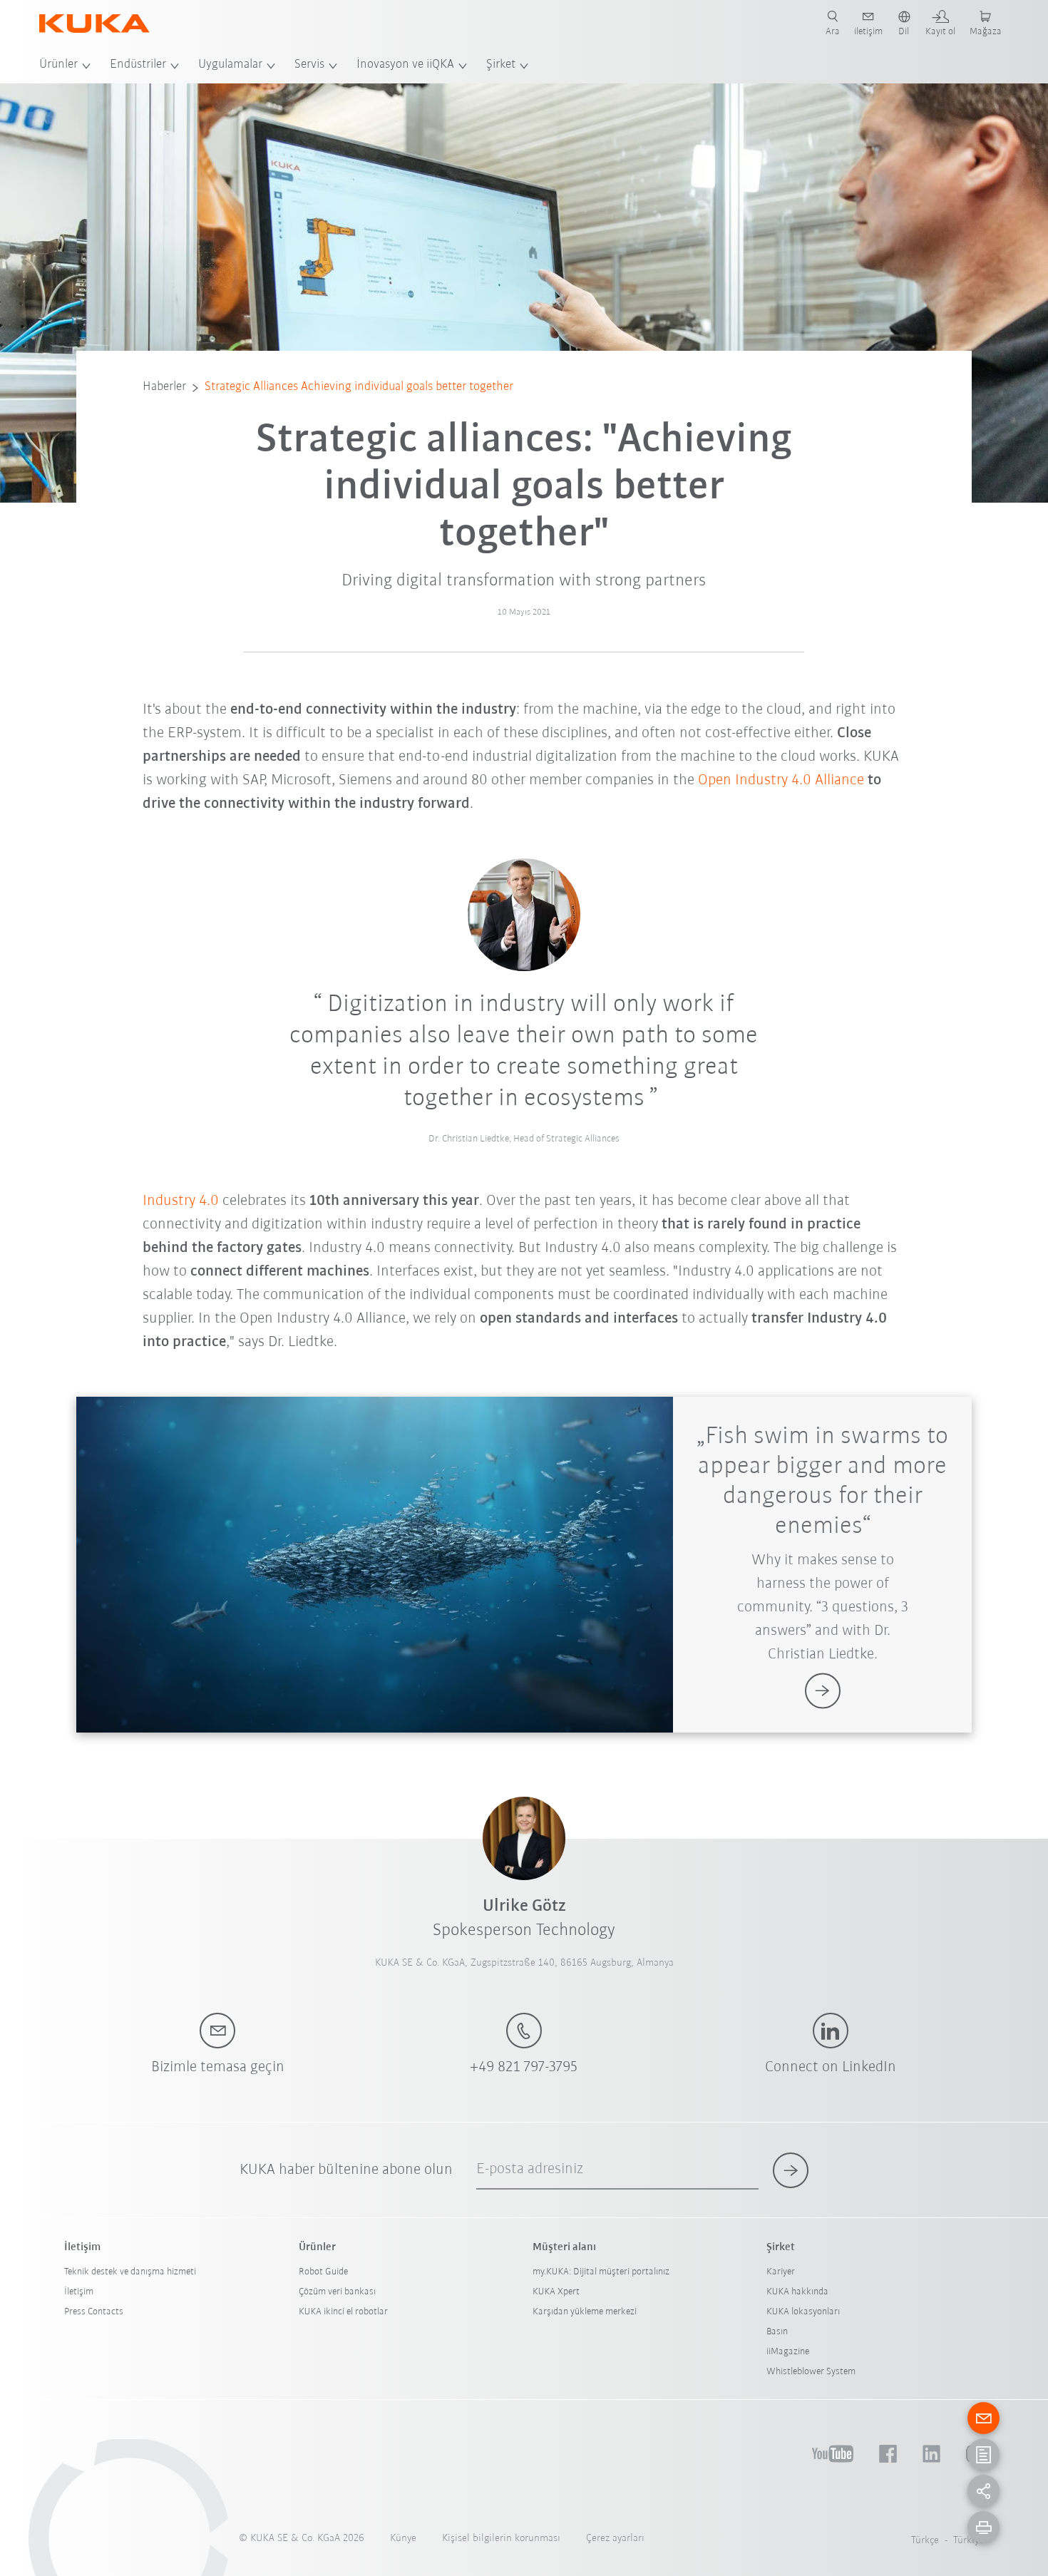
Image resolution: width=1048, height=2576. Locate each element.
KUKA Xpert (556, 2292)
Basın (777, 2332)
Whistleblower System (811, 2372)
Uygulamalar (230, 65)
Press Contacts (94, 2312)
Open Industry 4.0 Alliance (781, 780)
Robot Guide (323, 2272)
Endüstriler (138, 65)
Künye (403, 2539)
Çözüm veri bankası (337, 2292)
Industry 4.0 (181, 1201)
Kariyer (781, 2272)
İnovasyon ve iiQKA (405, 65)
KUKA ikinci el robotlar (343, 2312)
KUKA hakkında (797, 2292)
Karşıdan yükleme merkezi (585, 2312)
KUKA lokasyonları (803, 2312)
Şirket (501, 65)
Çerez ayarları (615, 2539)
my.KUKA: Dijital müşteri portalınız (601, 2272)
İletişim (79, 2292)
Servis (309, 65)
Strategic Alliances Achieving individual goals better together (359, 387)
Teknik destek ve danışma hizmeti (130, 2272)
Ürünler (58, 65)
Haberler (164, 387)
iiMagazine (788, 2352)
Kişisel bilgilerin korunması (501, 2539)
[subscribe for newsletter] (791, 2170)
